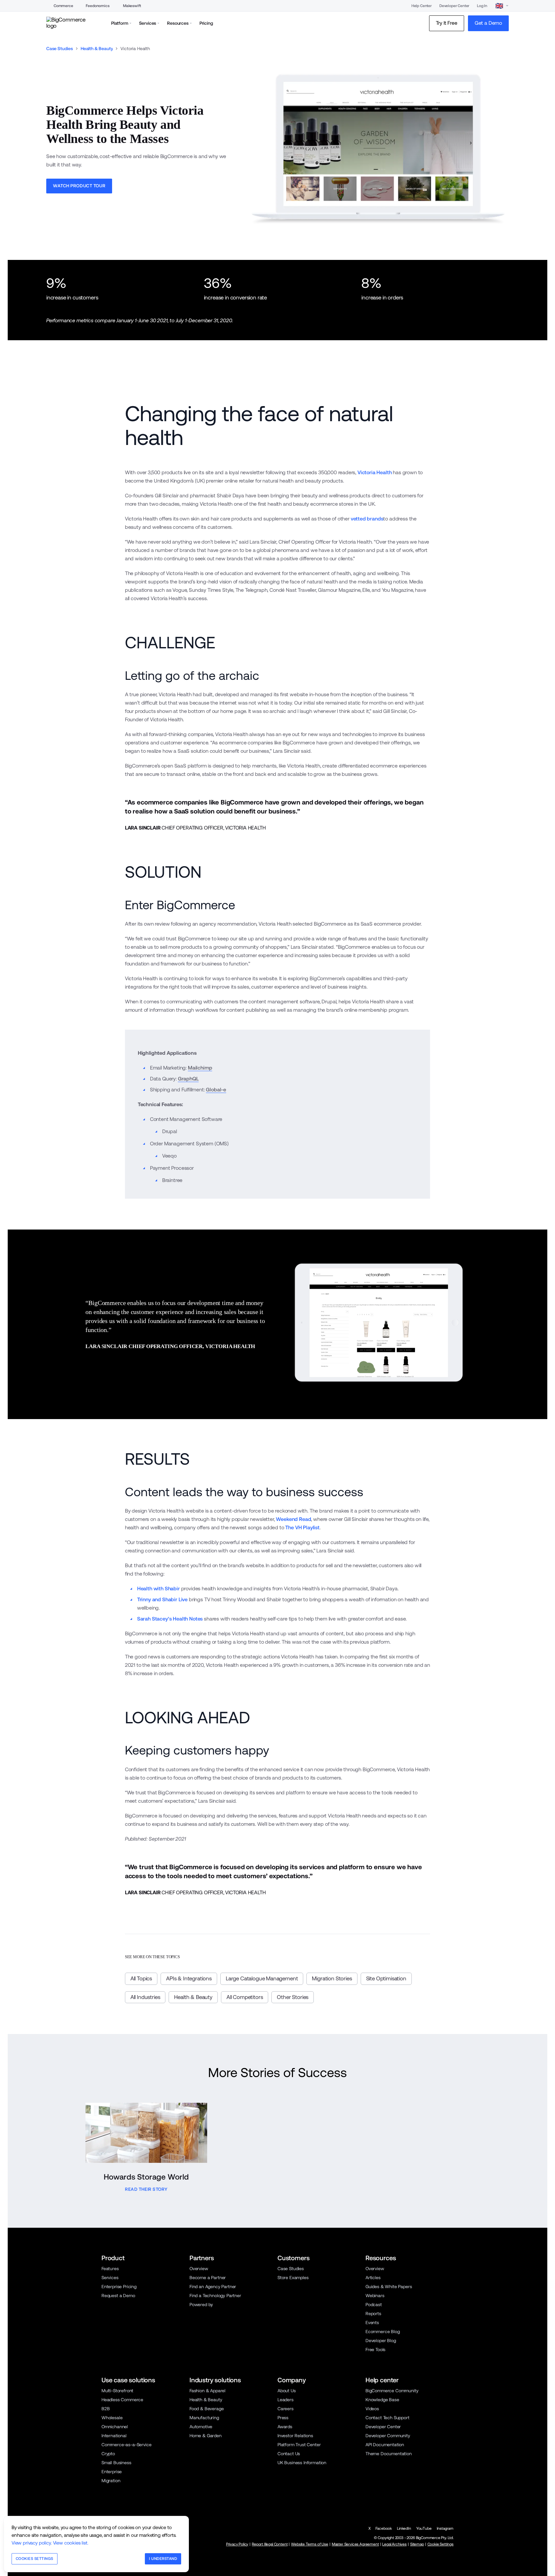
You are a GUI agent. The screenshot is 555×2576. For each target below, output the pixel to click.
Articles (373, 2278)
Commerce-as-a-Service (126, 2445)
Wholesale (112, 2418)
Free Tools (375, 2349)
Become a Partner (208, 2278)
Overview (199, 2269)
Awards (285, 2427)
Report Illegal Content (270, 2544)
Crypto (108, 2454)
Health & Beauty (97, 49)
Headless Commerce (122, 2400)
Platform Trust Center (299, 2445)
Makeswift (132, 6)
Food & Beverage (207, 2409)
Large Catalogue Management (262, 1978)
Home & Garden (206, 2436)
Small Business (116, 2463)
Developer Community (388, 2436)
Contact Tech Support (388, 2418)
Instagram (445, 2528)
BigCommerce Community (392, 2391)
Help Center (422, 6)
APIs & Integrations (189, 1978)
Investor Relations (295, 2436)
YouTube (424, 2528)
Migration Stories (332, 1978)
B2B (106, 2409)
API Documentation (385, 2445)
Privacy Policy (237, 2544)
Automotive (201, 2427)
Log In (482, 6)
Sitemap (417, 2544)
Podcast (374, 2305)
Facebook (384, 2528)
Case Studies (60, 49)
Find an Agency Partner (213, 2287)
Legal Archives (394, 2544)
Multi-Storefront (117, 2391)
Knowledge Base (382, 2400)
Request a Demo (118, 2296)
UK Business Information (302, 2463)
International (114, 2436)
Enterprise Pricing (119, 2287)
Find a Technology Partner (215, 2296)
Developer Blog (381, 2341)
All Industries (145, 1997)
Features (110, 2269)
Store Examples (293, 2278)
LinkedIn (404, 2528)
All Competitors (245, 1997)
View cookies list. (71, 2543)
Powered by (201, 2305)
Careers (286, 2409)
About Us (287, 2391)
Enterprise (112, 2472)
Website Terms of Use (310, 2544)
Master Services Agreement (355, 2544)
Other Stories (293, 1997)
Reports (373, 2314)
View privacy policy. (32, 2543)
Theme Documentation (389, 2454)
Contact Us (289, 2454)
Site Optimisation (386, 1978)
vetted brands (367, 519)
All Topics (141, 1978)
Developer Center (454, 6)
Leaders (286, 2400)
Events (372, 2323)
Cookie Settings (440, 2544)
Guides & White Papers (389, 2287)
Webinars (375, 2296)
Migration (111, 2481)
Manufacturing (204, 2418)
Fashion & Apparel (207, 2391)
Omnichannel (115, 2427)
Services (110, 2278)
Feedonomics (97, 6)
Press (283, 2418)
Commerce (63, 6)
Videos (372, 2409)
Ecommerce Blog (383, 2332)
